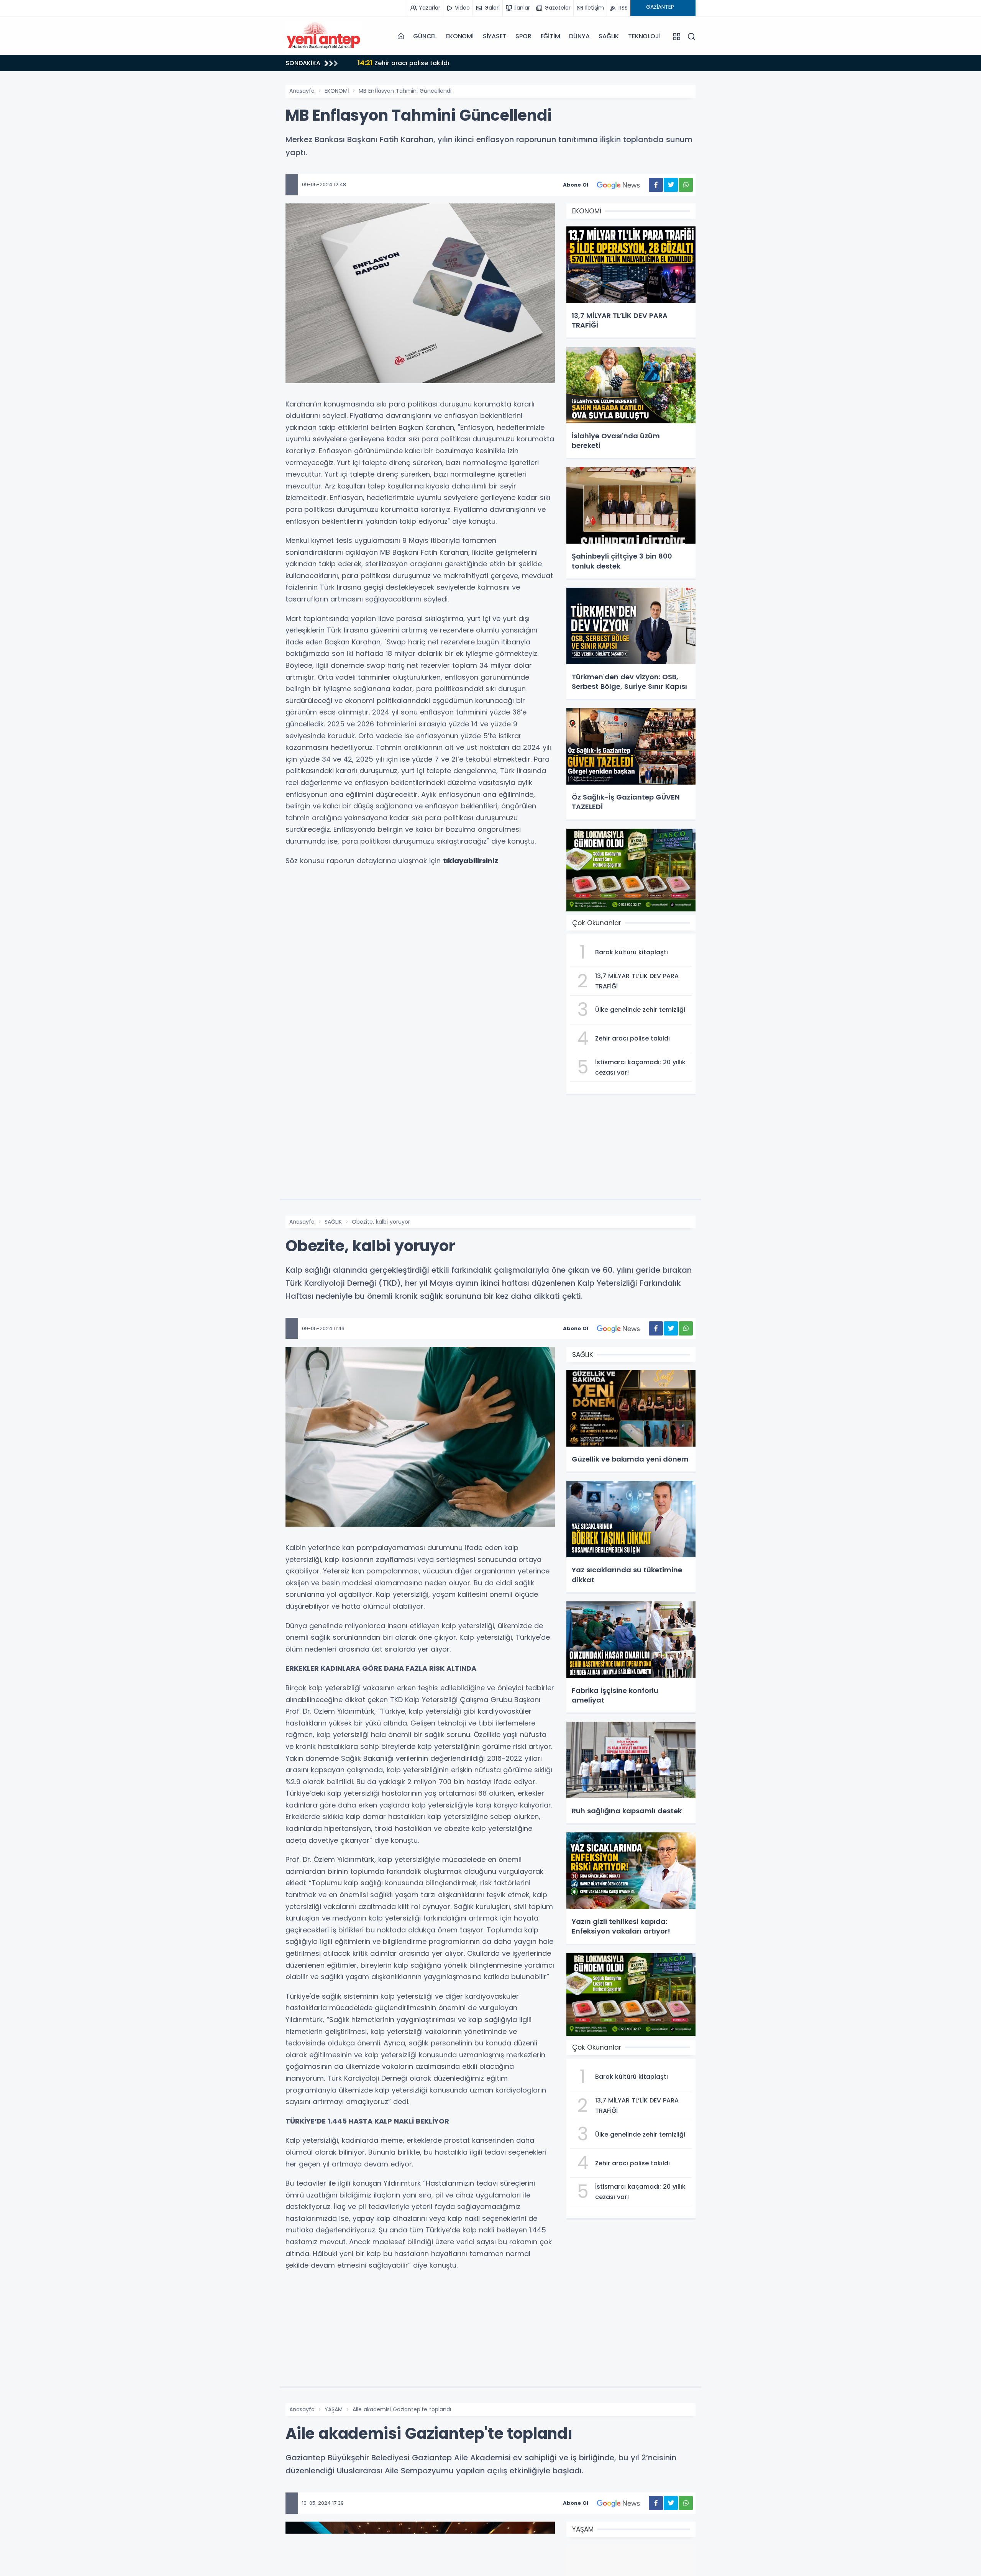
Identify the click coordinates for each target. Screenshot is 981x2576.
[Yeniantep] (324, 36)
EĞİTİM (550, 36)
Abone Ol (576, 185)
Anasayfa (302, 91)
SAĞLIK (609, 36)
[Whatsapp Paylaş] (686, 185)
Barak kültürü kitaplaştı (404, 63)
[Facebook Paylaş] (656, 185)
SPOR (523, 36)
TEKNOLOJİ (644, 36)
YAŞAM (334, 2409)
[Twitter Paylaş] (671, 185)
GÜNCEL (425, 36)
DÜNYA (579, 36)
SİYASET (495, 36)
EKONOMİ (460, 36)
